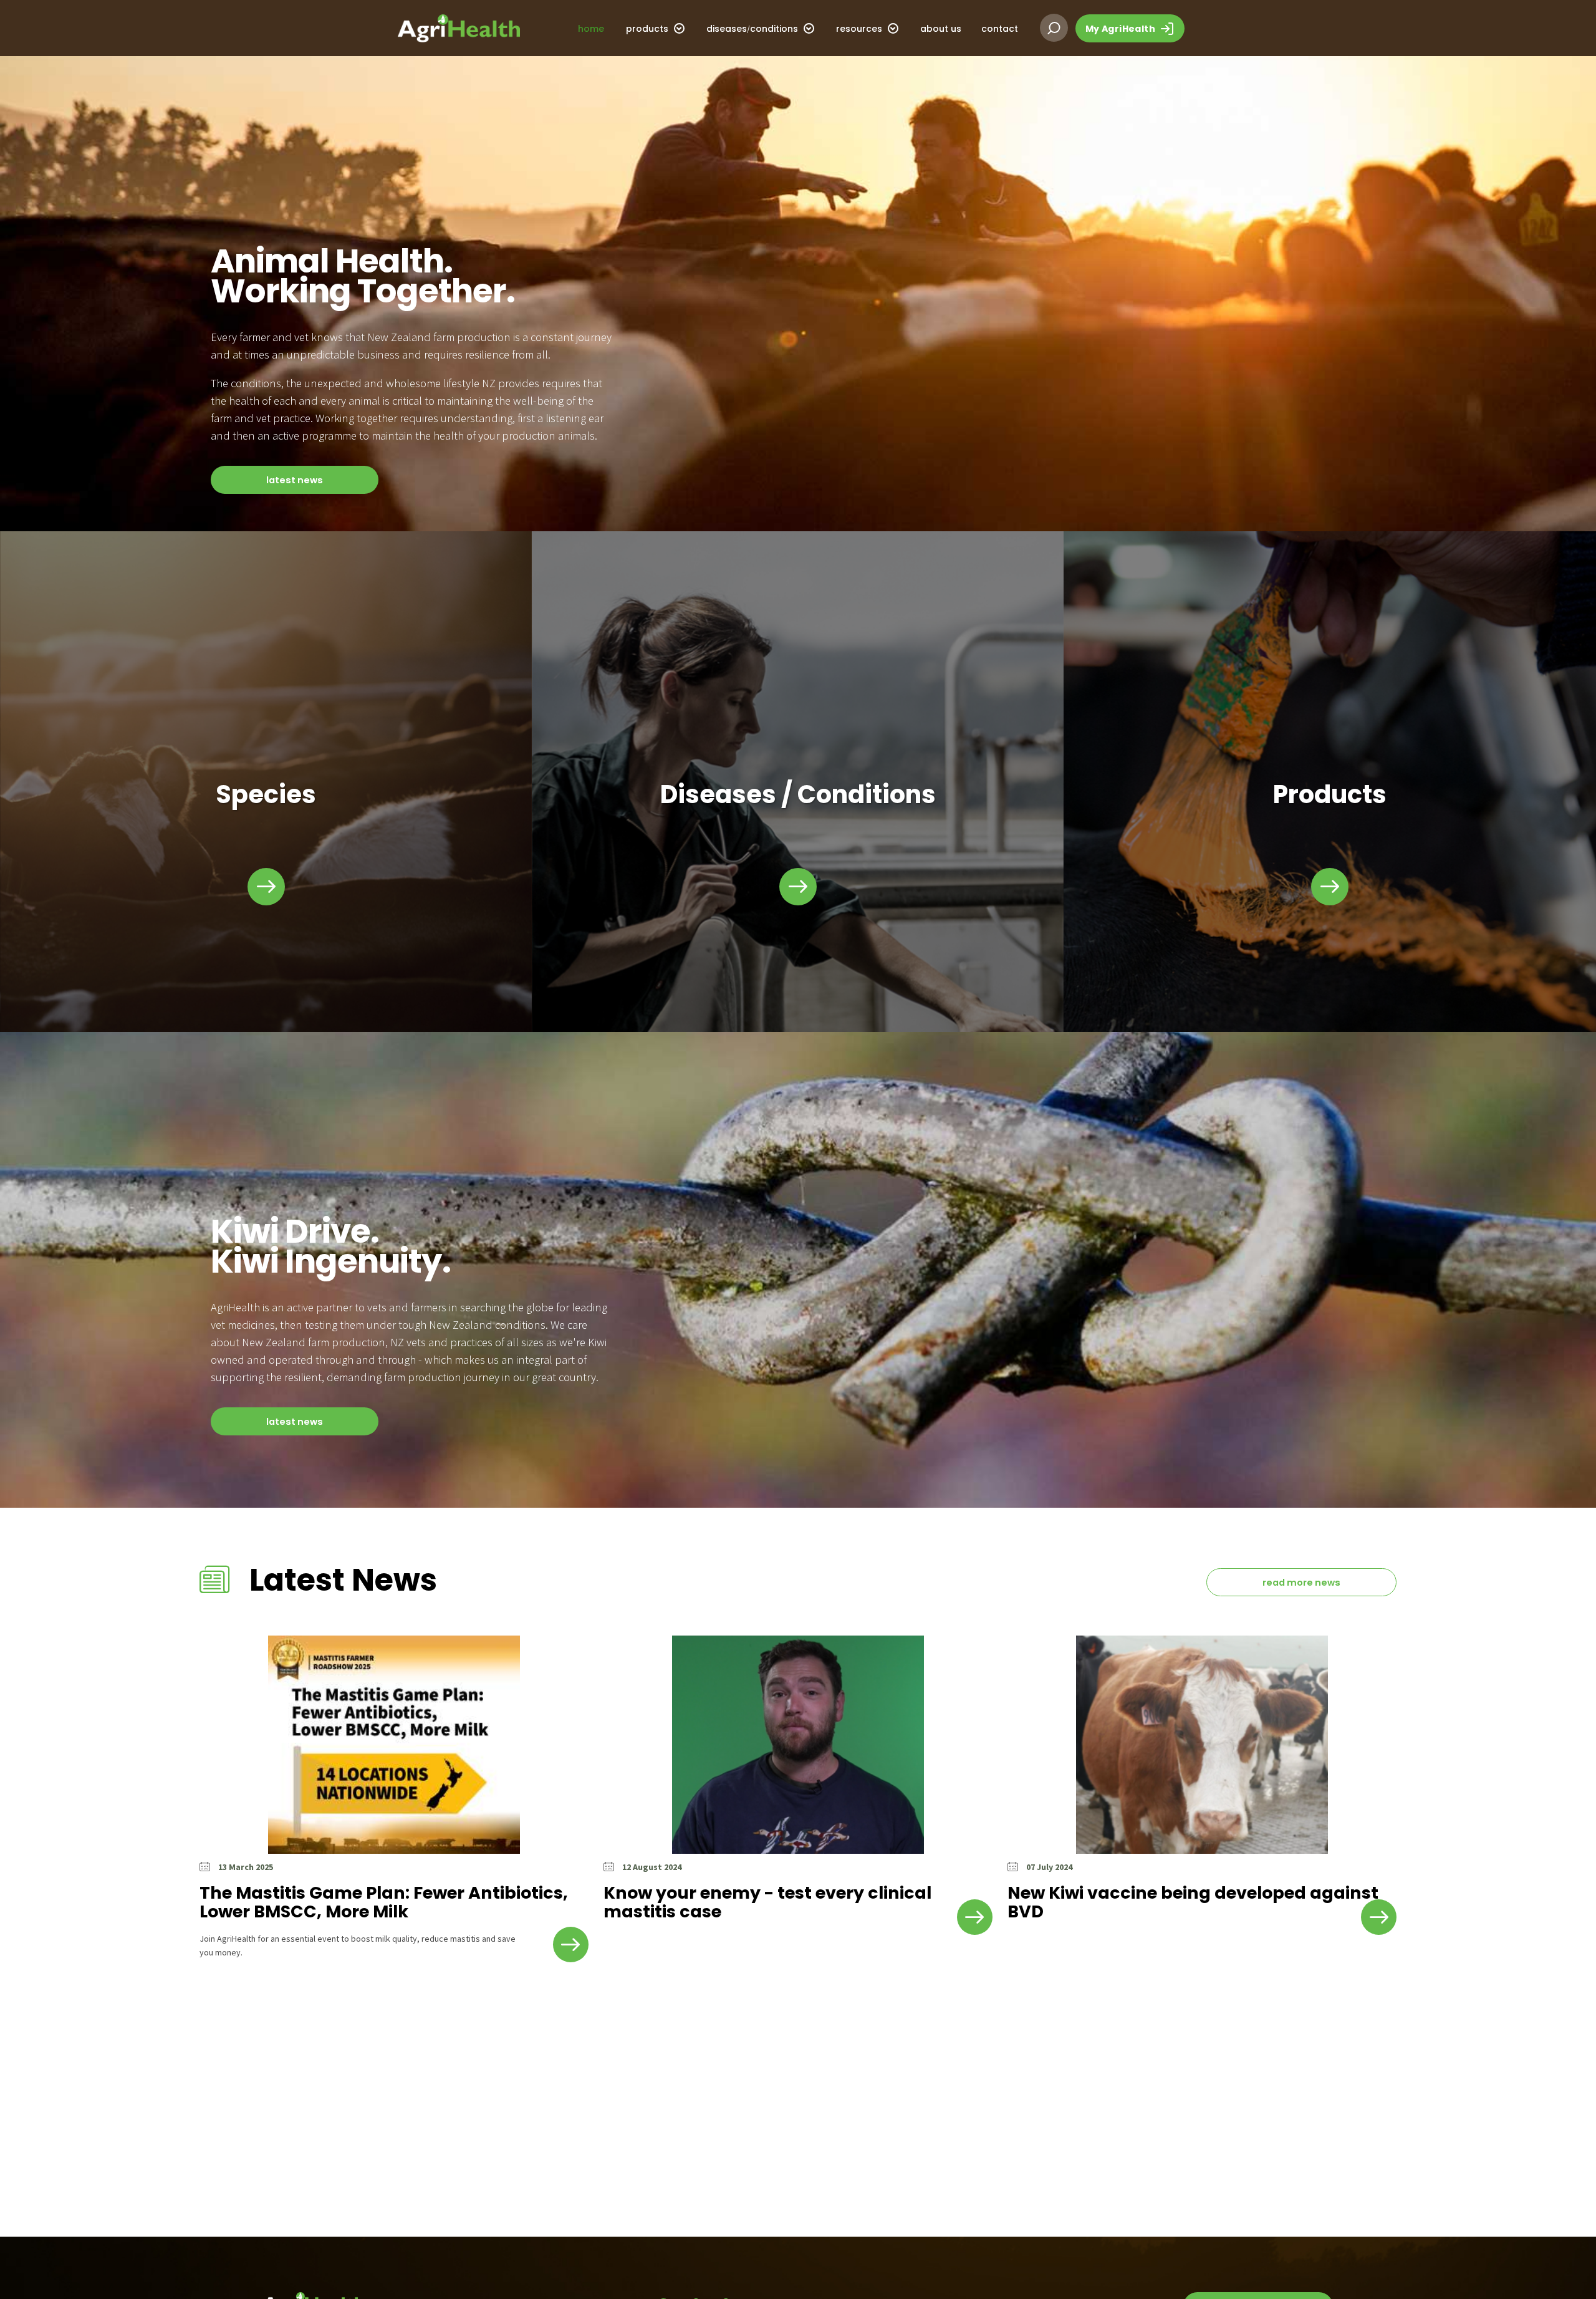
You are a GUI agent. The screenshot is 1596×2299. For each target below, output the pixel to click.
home (591, 29)
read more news (1301, 1583)
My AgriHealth (1122, 29)
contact (1000, 29)
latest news (295, 480)
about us (941, 29)
